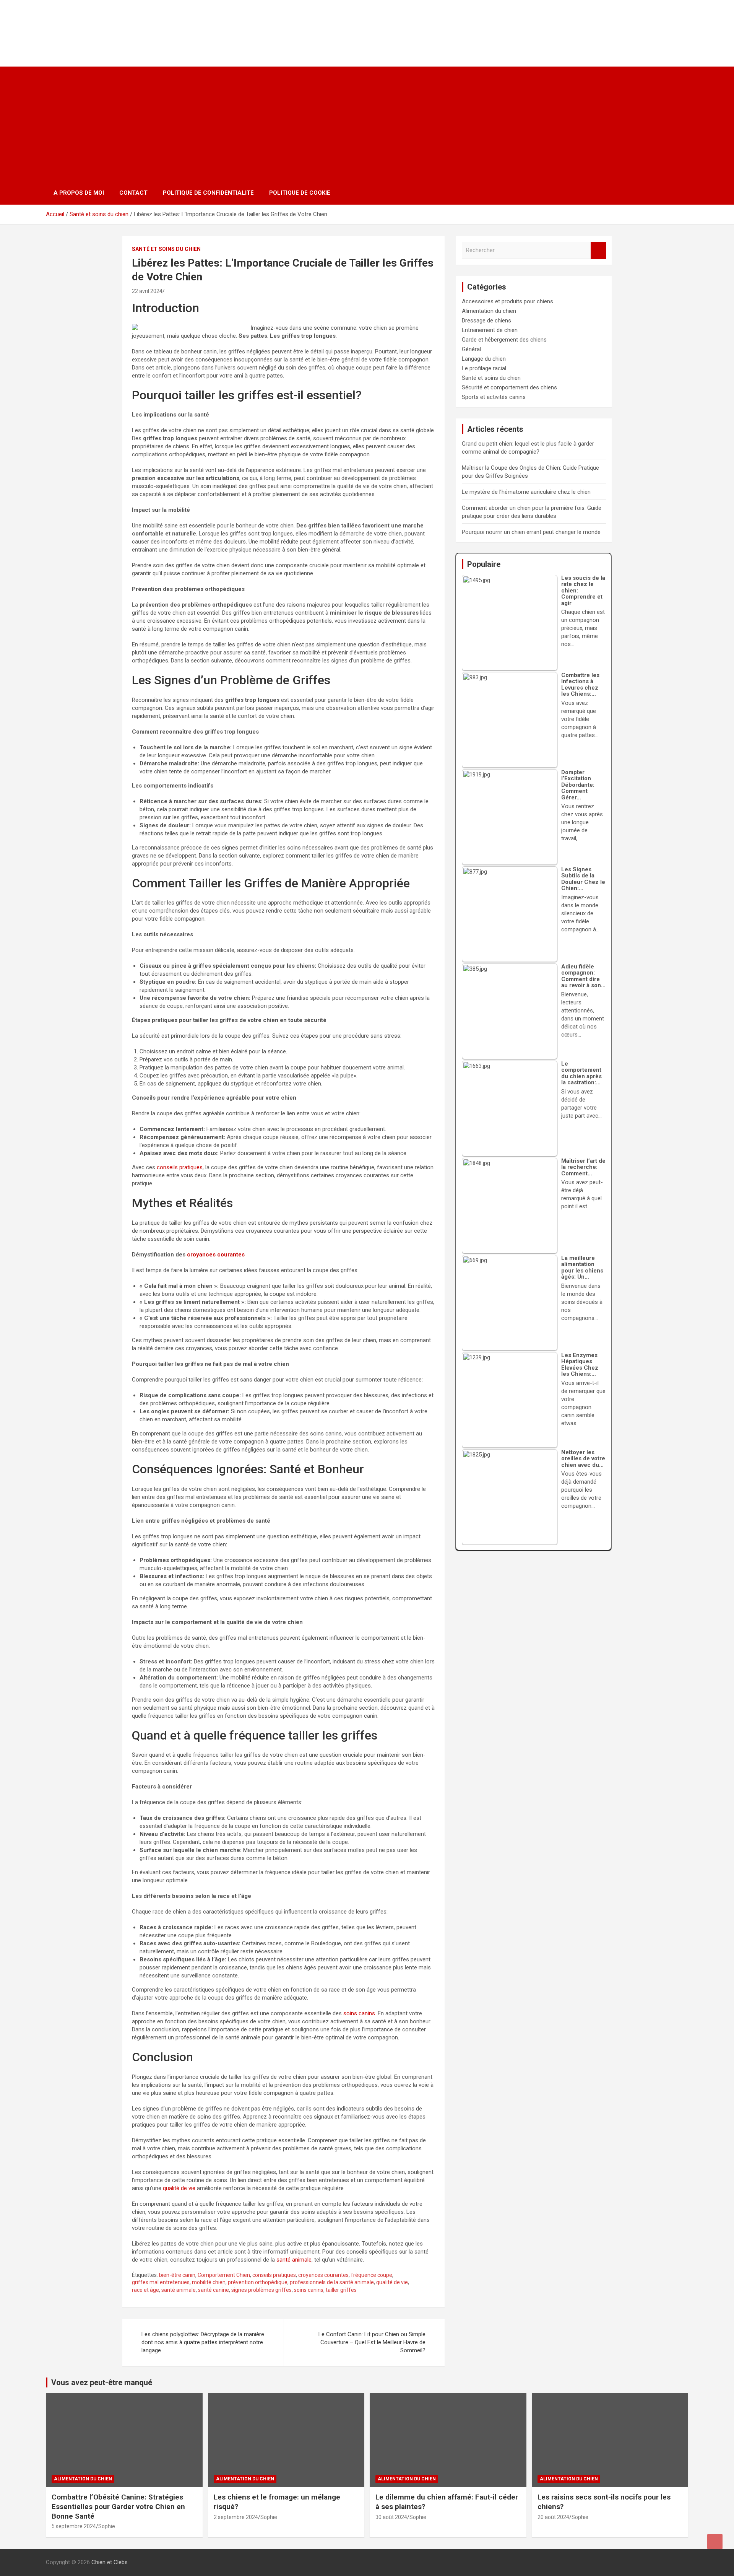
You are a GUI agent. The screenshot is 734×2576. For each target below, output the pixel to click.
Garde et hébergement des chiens (504, 340)
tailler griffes (341, 2290)
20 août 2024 (553, 2517)
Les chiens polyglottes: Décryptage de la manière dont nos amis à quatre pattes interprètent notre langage (203, 2342)
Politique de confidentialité (208, 193)
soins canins (359, 2013)
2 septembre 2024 (236, 2517)
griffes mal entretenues (161, 2282)
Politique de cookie (300, 193)
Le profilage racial (484, 368)
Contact (133, 193)
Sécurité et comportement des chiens (509, 387)
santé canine (214, 2290)
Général (471, 349)
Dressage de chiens (486, 321)
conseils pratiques (180, 1167)
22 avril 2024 (147, 291)
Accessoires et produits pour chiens (507, 301)
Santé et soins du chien (166, 249)
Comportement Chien (224, 2275)
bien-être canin (177, 2275)
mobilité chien (209, 2282)
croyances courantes (216, 1255)
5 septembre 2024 (74, 2526)
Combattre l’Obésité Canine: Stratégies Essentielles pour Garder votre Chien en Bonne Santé (118, 2506)
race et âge (145, 2290)
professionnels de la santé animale (332, 2282)
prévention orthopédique (258, 2282)
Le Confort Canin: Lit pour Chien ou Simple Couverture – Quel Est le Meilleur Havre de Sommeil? (372, 2342)
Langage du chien (484, 359)
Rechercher (598, 250)
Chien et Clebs (95, 25)
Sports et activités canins (494, 397)
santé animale (294, 2260)
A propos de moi (79, 193)
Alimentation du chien (489, 311)
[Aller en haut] (715, 2542)
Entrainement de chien (490, 330)
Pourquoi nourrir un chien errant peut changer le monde (531, 532)
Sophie (107, 2526)
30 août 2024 (391, 2517)
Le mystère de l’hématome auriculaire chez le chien (526, 492)
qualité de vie (179, 2188)
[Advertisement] (367, 124)
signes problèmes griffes (261, 2290)
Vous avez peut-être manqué (102, 2382)
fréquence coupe (372, 2275)
